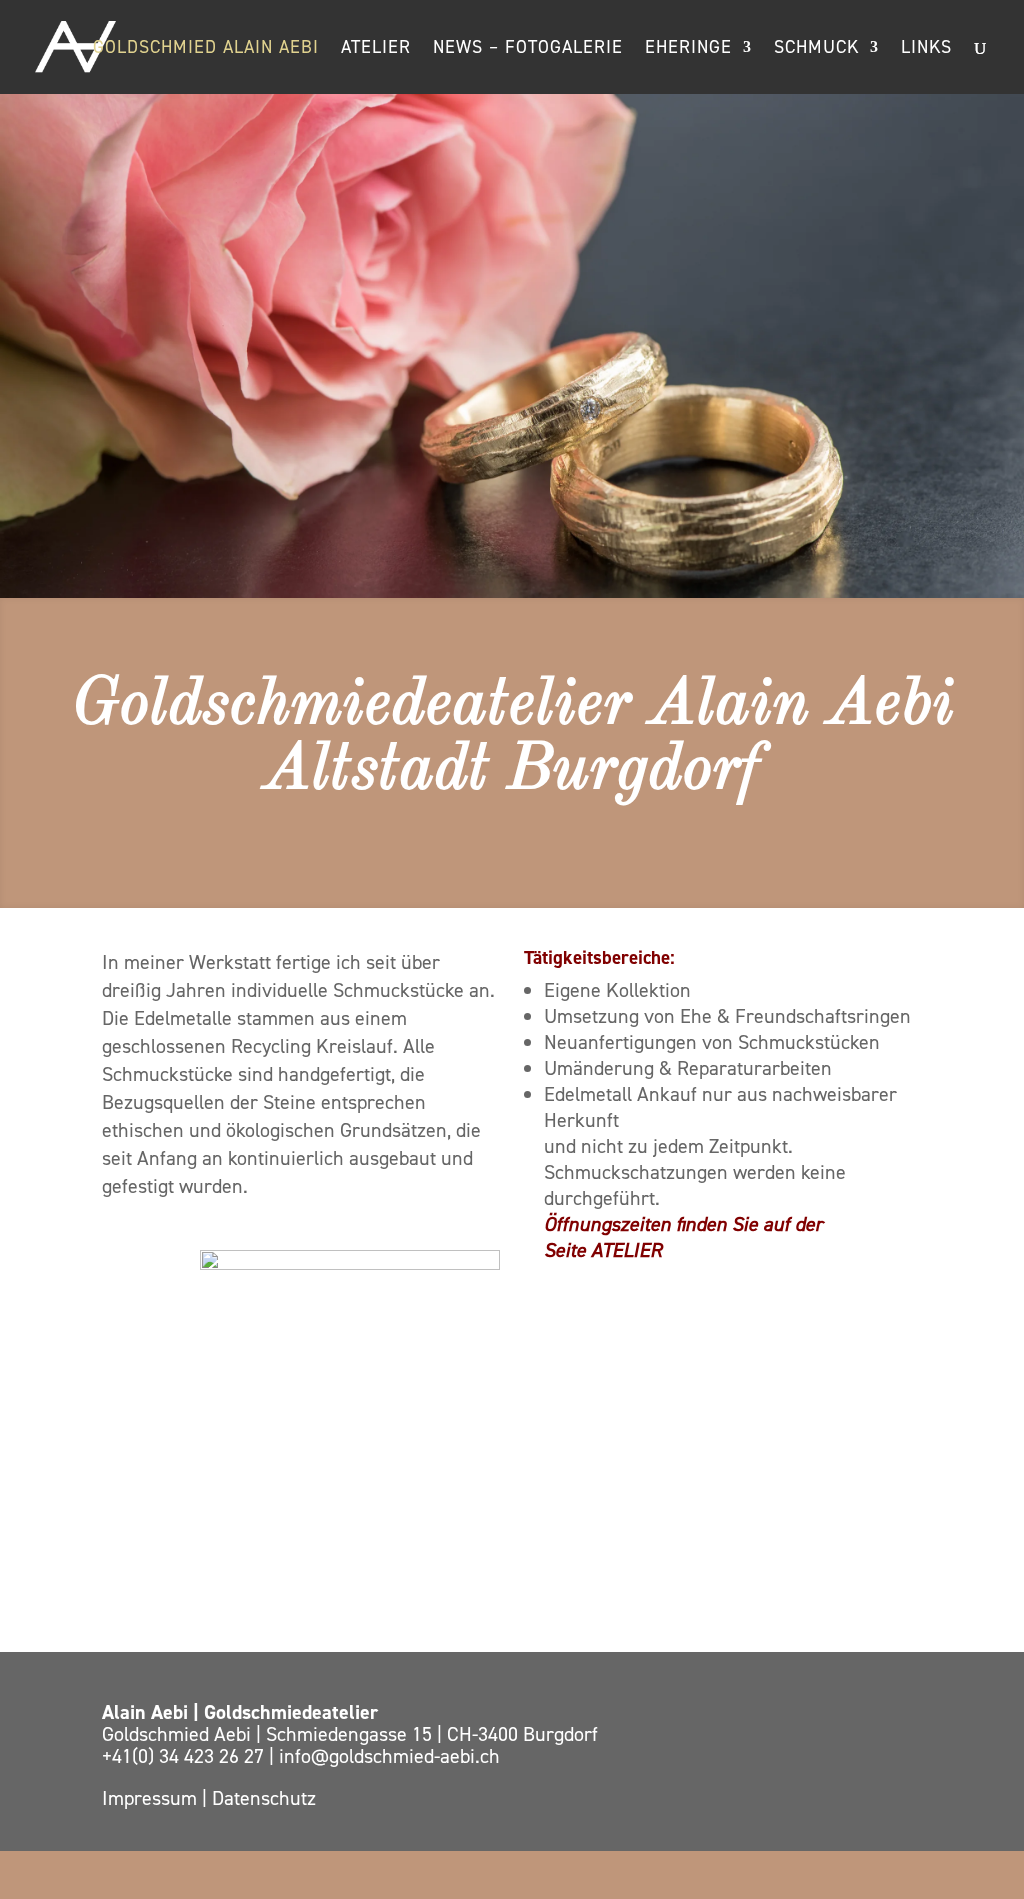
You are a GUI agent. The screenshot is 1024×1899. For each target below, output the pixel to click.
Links (926, 49)
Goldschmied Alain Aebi (206, 49)
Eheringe (688, 49)
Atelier (376, 49)
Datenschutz (264, 1798)
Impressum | (157, 1798)
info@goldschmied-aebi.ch (389, 1756)
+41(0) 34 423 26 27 (185, 1756)
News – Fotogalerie (528, 49)
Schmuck (816, 49)
